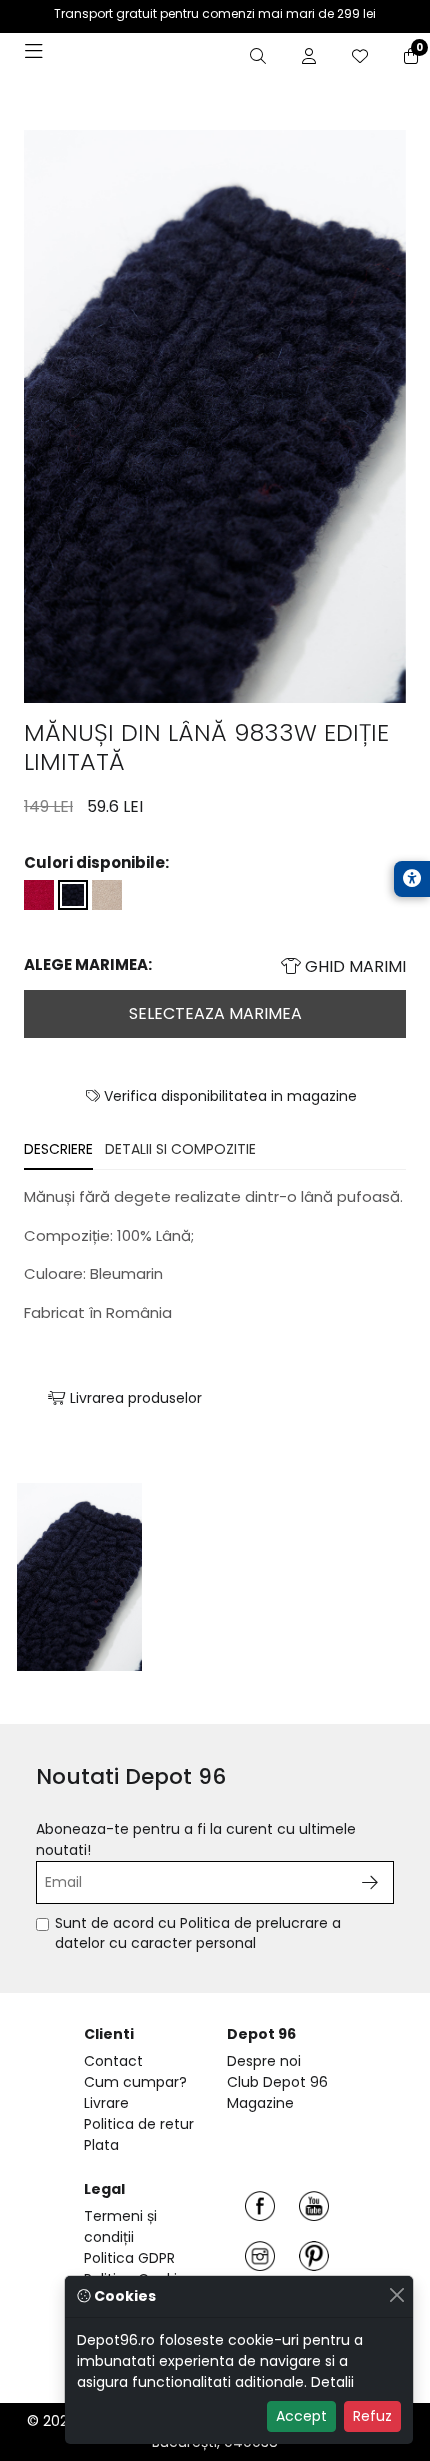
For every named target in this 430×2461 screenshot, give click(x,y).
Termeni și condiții (120, 2226)
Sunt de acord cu (198, 1933)
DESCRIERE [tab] (58, 1149)
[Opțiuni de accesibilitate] (412, 879)
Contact (113, 2061)
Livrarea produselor (134, 1398)
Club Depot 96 (277, 2082)
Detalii (332, 2382)
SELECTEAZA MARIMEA (215, 1013)
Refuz (372, 2416)
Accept (301, 2416)
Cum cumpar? (135, 2082)
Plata (101, 2145)
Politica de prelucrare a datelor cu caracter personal (198, 1933)
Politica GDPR (129, 2258)
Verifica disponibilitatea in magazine (228, 1096)
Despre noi (264, 2061)
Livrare (106, 2103)
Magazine (260, 2103)
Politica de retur (139, 2124)
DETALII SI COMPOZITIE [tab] (180, 1149)
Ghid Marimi (353, 966)
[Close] (396, 2294)
